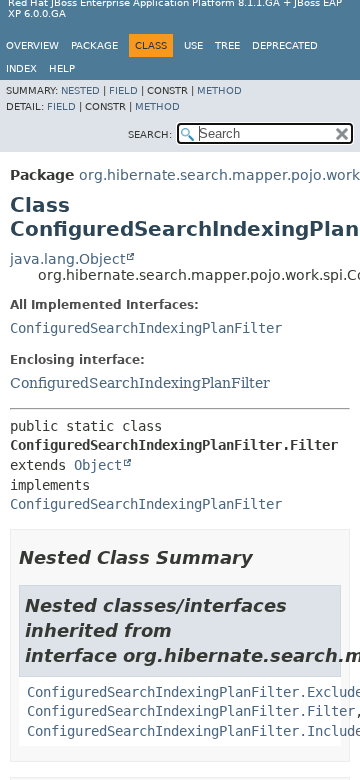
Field (123, 90)
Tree (227, 45)
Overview (32, 45)
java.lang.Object (67, 259)
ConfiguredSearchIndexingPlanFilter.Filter (191, 711)
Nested (80, 90)
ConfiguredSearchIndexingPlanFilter (146, 328)
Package (94, 45)
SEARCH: (150, 134)
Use (193, 45)
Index (21, 68)
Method (219, 90)
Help (62, 68)
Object (98, 465)
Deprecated (285, 45)
